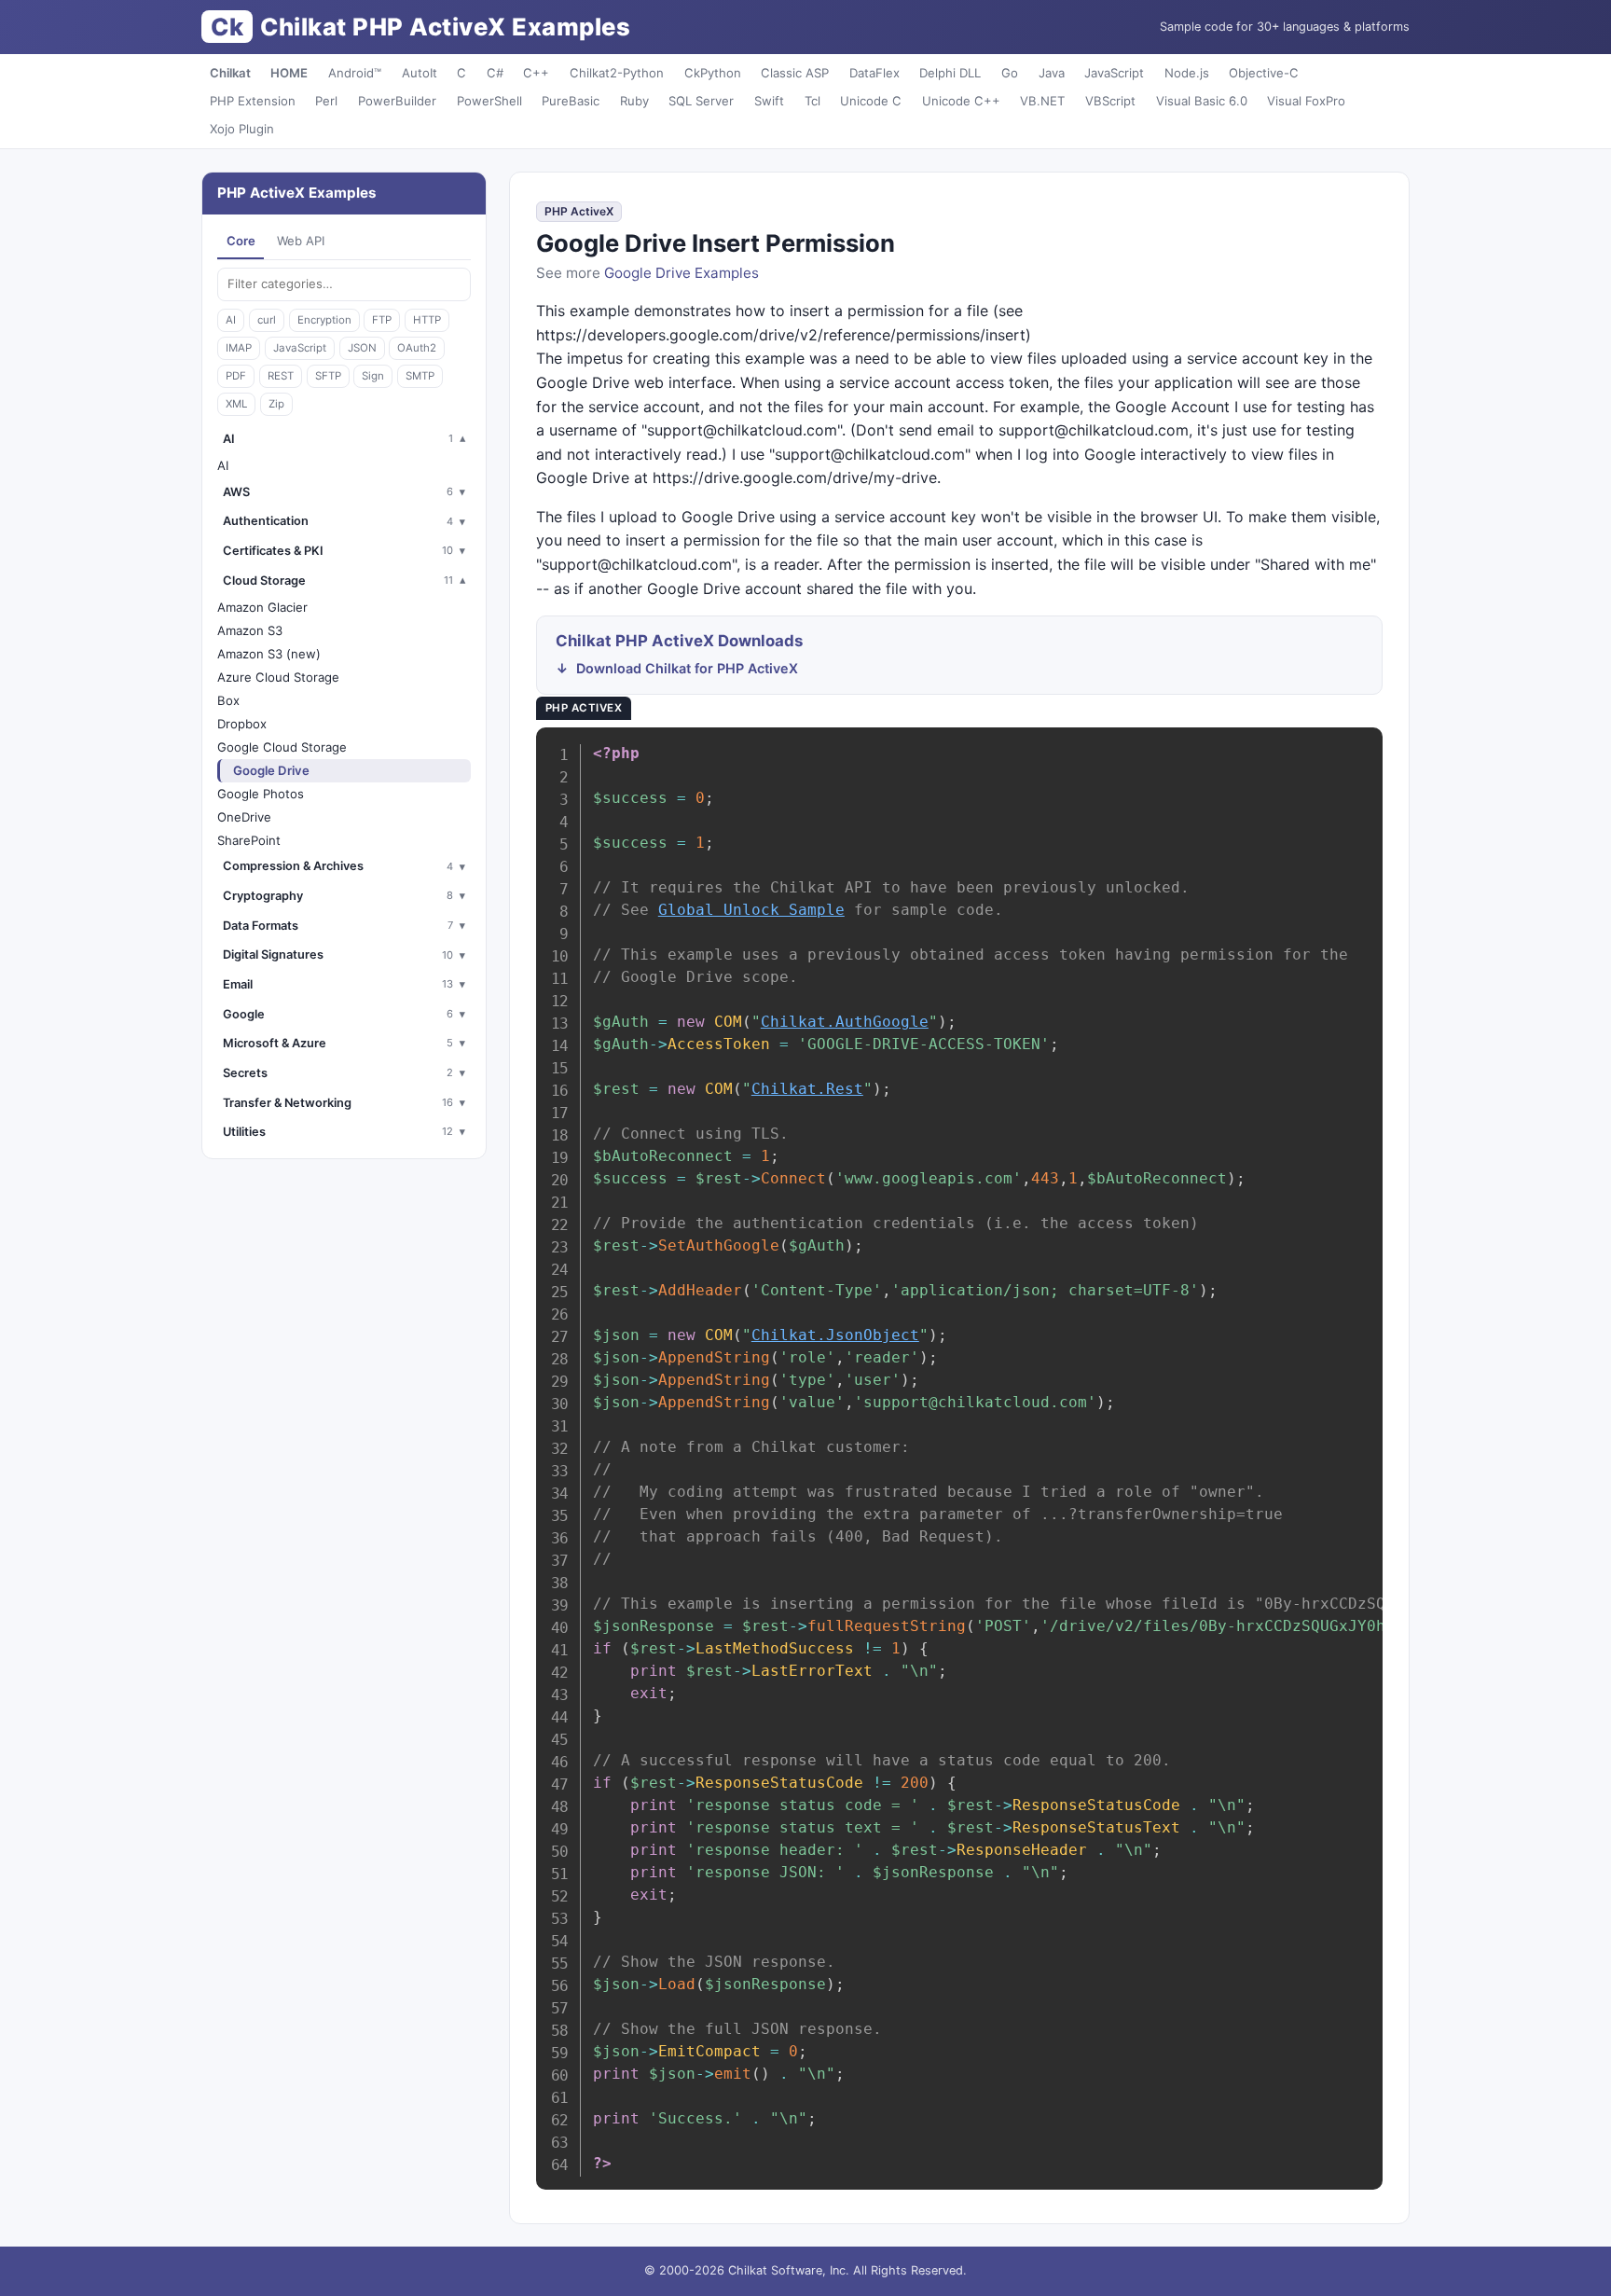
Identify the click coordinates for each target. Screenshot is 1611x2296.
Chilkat (230, 73)
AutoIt (420, 73)
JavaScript (1114, 73)
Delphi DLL (950, 73)
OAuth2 (417, 348)
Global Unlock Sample (751, 910)
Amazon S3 (250, 630)
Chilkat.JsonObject (835, 1335)
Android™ (355, 73)
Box (228, 700)
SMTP (420, 376)
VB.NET (1042, 101)
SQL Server (701, 101)
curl (267, 320)
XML (236, 404)
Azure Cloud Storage (278, 677)
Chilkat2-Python (617, 73)
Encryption (324, 320)
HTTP (427, 320)
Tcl (812, 101)
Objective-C (1264, 73)
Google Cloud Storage (282, 747)
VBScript (1110, 101)
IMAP (239, 348)
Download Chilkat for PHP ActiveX (687, 668)
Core (241, 241)
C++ (536, 73)
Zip (276, 404)
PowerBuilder (397, 101)
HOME (289, 73)
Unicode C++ (961, 101)
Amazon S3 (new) (269, 654)
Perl (326, 101)
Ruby (634, 101)
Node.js (1187, 73)
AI (231, 320)
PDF (236, 376)
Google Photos (261, 794)
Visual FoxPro (1306, 101)
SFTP (328, 376)
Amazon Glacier (262, 607)
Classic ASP (795, 73)
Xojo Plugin (242, 129)
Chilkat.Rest (807, 1089)
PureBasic (571, 101)
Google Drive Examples (682, 273)
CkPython (713, 73)
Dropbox (242, 724)
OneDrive (244, 817)
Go (1010, 73)
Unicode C (871, 101)
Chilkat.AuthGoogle (845, 1022)
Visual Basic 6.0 (1202, 101)
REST (281, 376)
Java (1052, 73)
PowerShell (489, 101)
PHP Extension (253, 101)
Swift (769, 101)
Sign (373, 376)
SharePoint (249, 840)
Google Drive (271, 770)
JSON (362, 348)
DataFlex (874, 73)
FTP (382, 320)
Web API (301, 241)
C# (495, 73)
